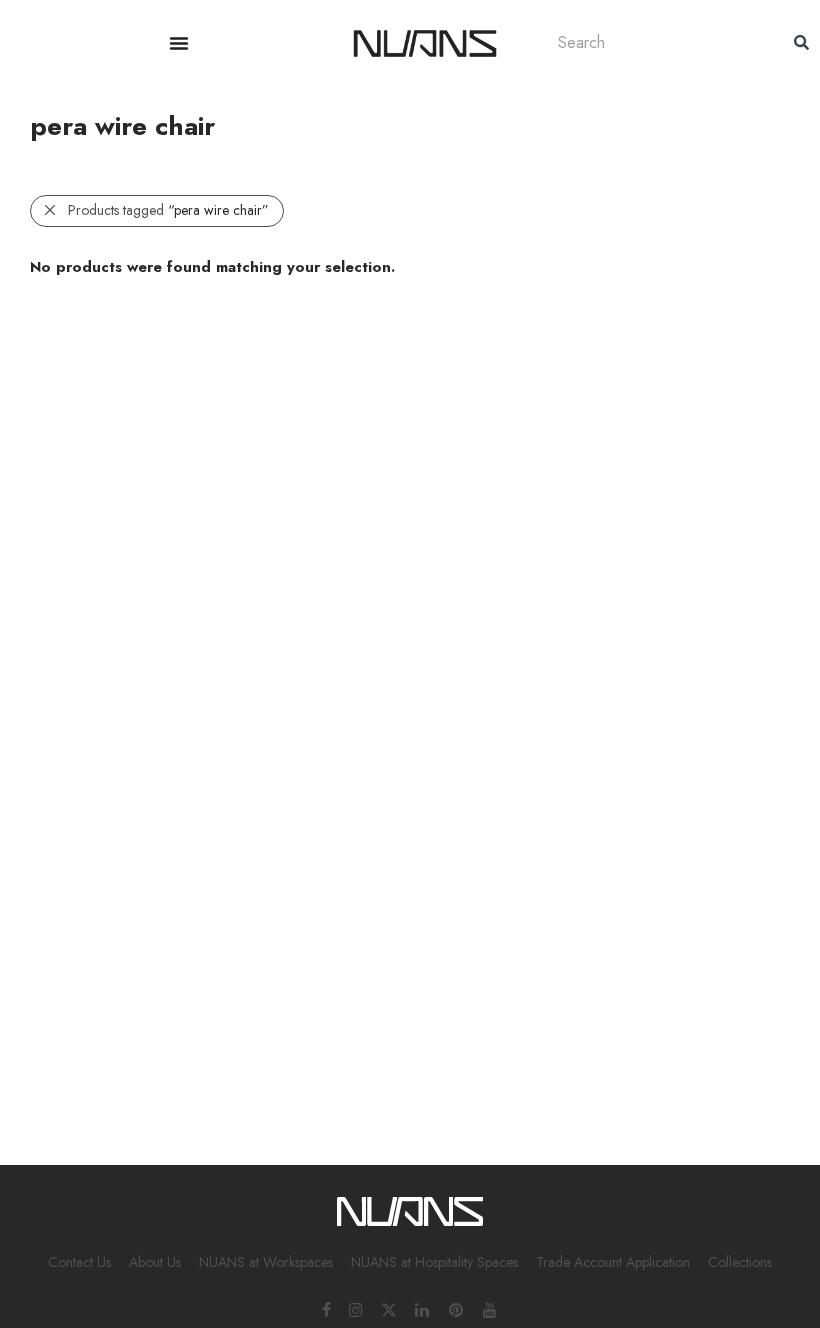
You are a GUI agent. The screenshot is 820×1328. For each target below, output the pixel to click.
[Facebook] (326, 1309)
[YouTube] (491, 1309)
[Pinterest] (457, 1309)
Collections (740, 1262)
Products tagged (168, 210)
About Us (155, 1262)
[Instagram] (356, 1309)
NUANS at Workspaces (266, 1262)
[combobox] (656, 42)
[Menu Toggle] (179, 43)
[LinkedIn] (423, 1309)
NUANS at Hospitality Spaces (434, 1262)
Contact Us (79, 1262)
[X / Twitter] (389, 1309)
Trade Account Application (613, 1262)
